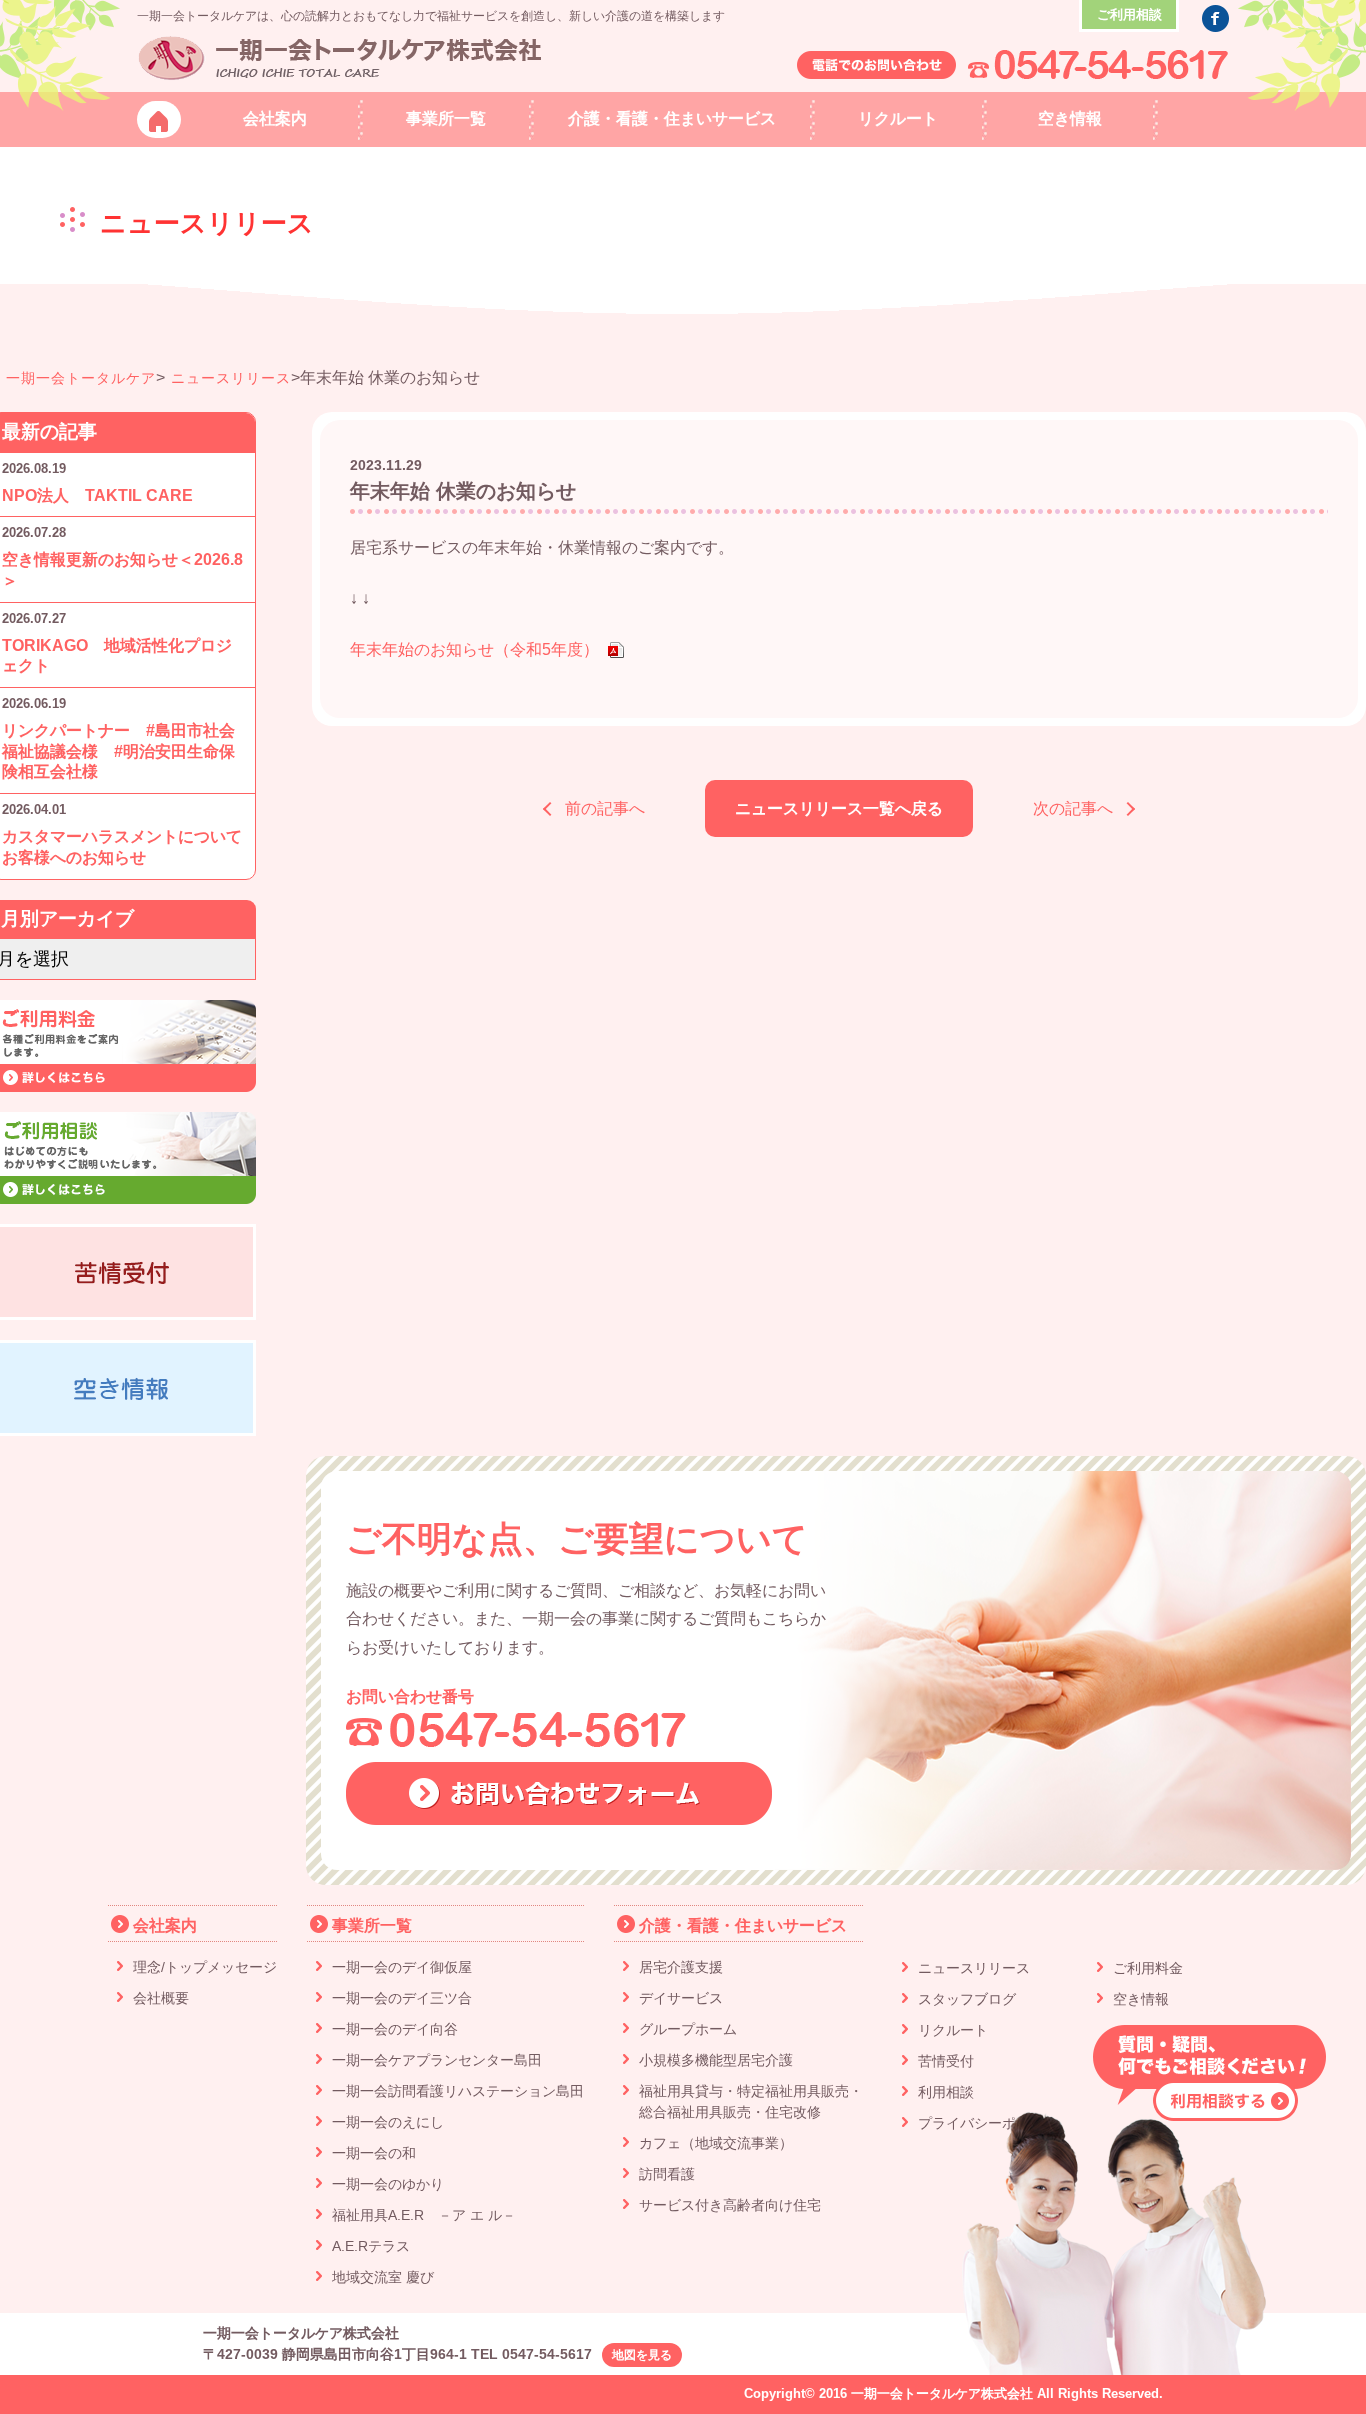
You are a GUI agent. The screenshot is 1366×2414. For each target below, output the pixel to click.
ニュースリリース (231, 378)
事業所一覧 (372, 1925)
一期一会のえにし (388, 2122)
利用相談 (946, 2092)
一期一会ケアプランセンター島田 (437, 2060)
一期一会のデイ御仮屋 (402, 1967)
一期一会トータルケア (81, 378)
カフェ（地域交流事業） (716, 2143)
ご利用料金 (1148, 1968)
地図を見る (642, 2355)
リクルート (953, 2030)
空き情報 (1141, 1999)
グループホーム (688, 2029)
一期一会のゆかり (388, 2184)
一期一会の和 (374, 2153)
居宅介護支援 (681, 1967)
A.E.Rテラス (371, 2246)
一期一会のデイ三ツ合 (402, 1998)
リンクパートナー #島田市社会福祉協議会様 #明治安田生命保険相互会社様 (118, 751)
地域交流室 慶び (383, 2277)
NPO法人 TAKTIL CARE (97, 495)
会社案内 (165, 1925)
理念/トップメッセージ (205, 1967)
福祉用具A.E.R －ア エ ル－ (424, 2215)
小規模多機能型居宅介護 (716, 2060)
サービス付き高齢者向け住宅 (730, 2205)
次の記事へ (1073, 809)
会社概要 (161, 1998)
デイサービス (681, 1998)
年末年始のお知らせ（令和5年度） (474, 649)
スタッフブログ (967, 1999)
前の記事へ (605, 809)
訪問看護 (667, 2174)
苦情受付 (946, 2061)
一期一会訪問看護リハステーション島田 (458, 2091)
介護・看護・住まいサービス (743, 1925)
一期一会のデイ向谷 (395, 2029)
